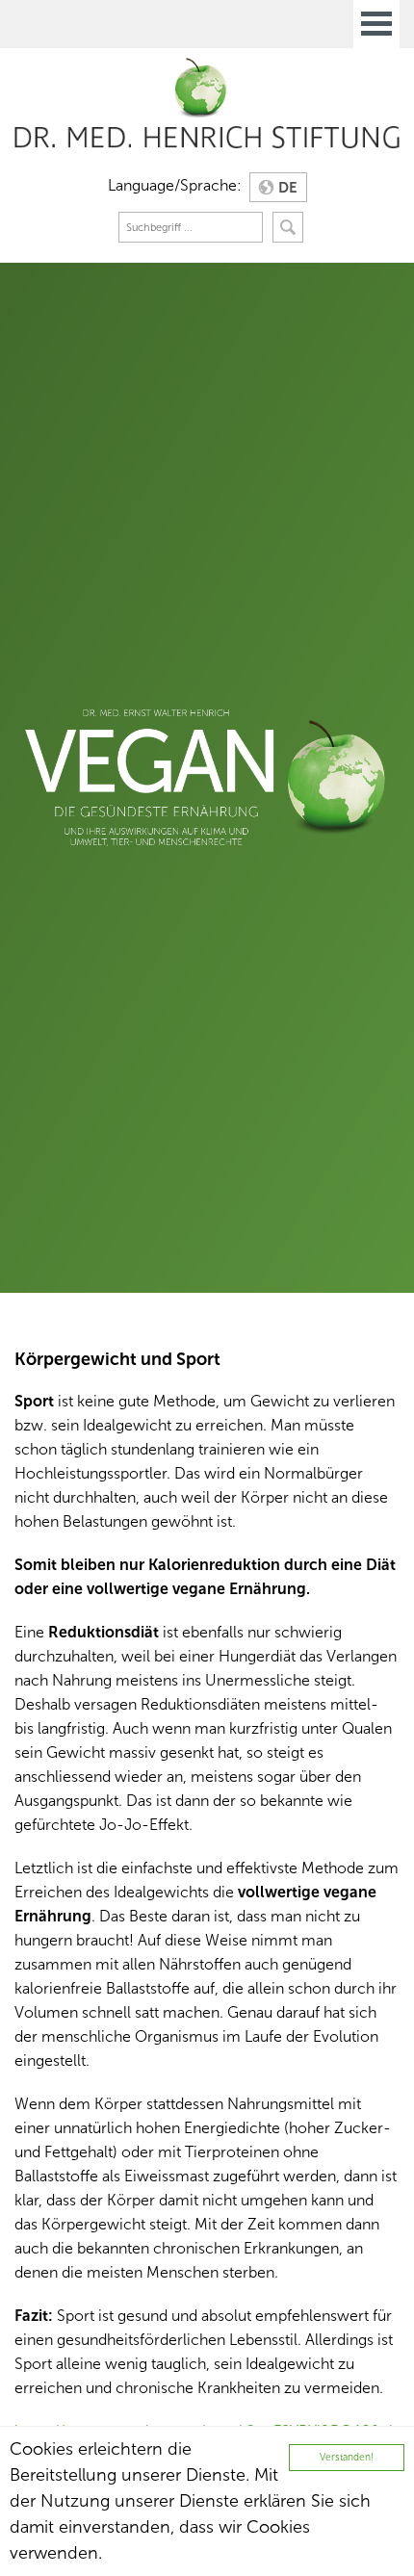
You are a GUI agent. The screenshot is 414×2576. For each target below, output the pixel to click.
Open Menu (376, 24)
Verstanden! (347, 2457)
